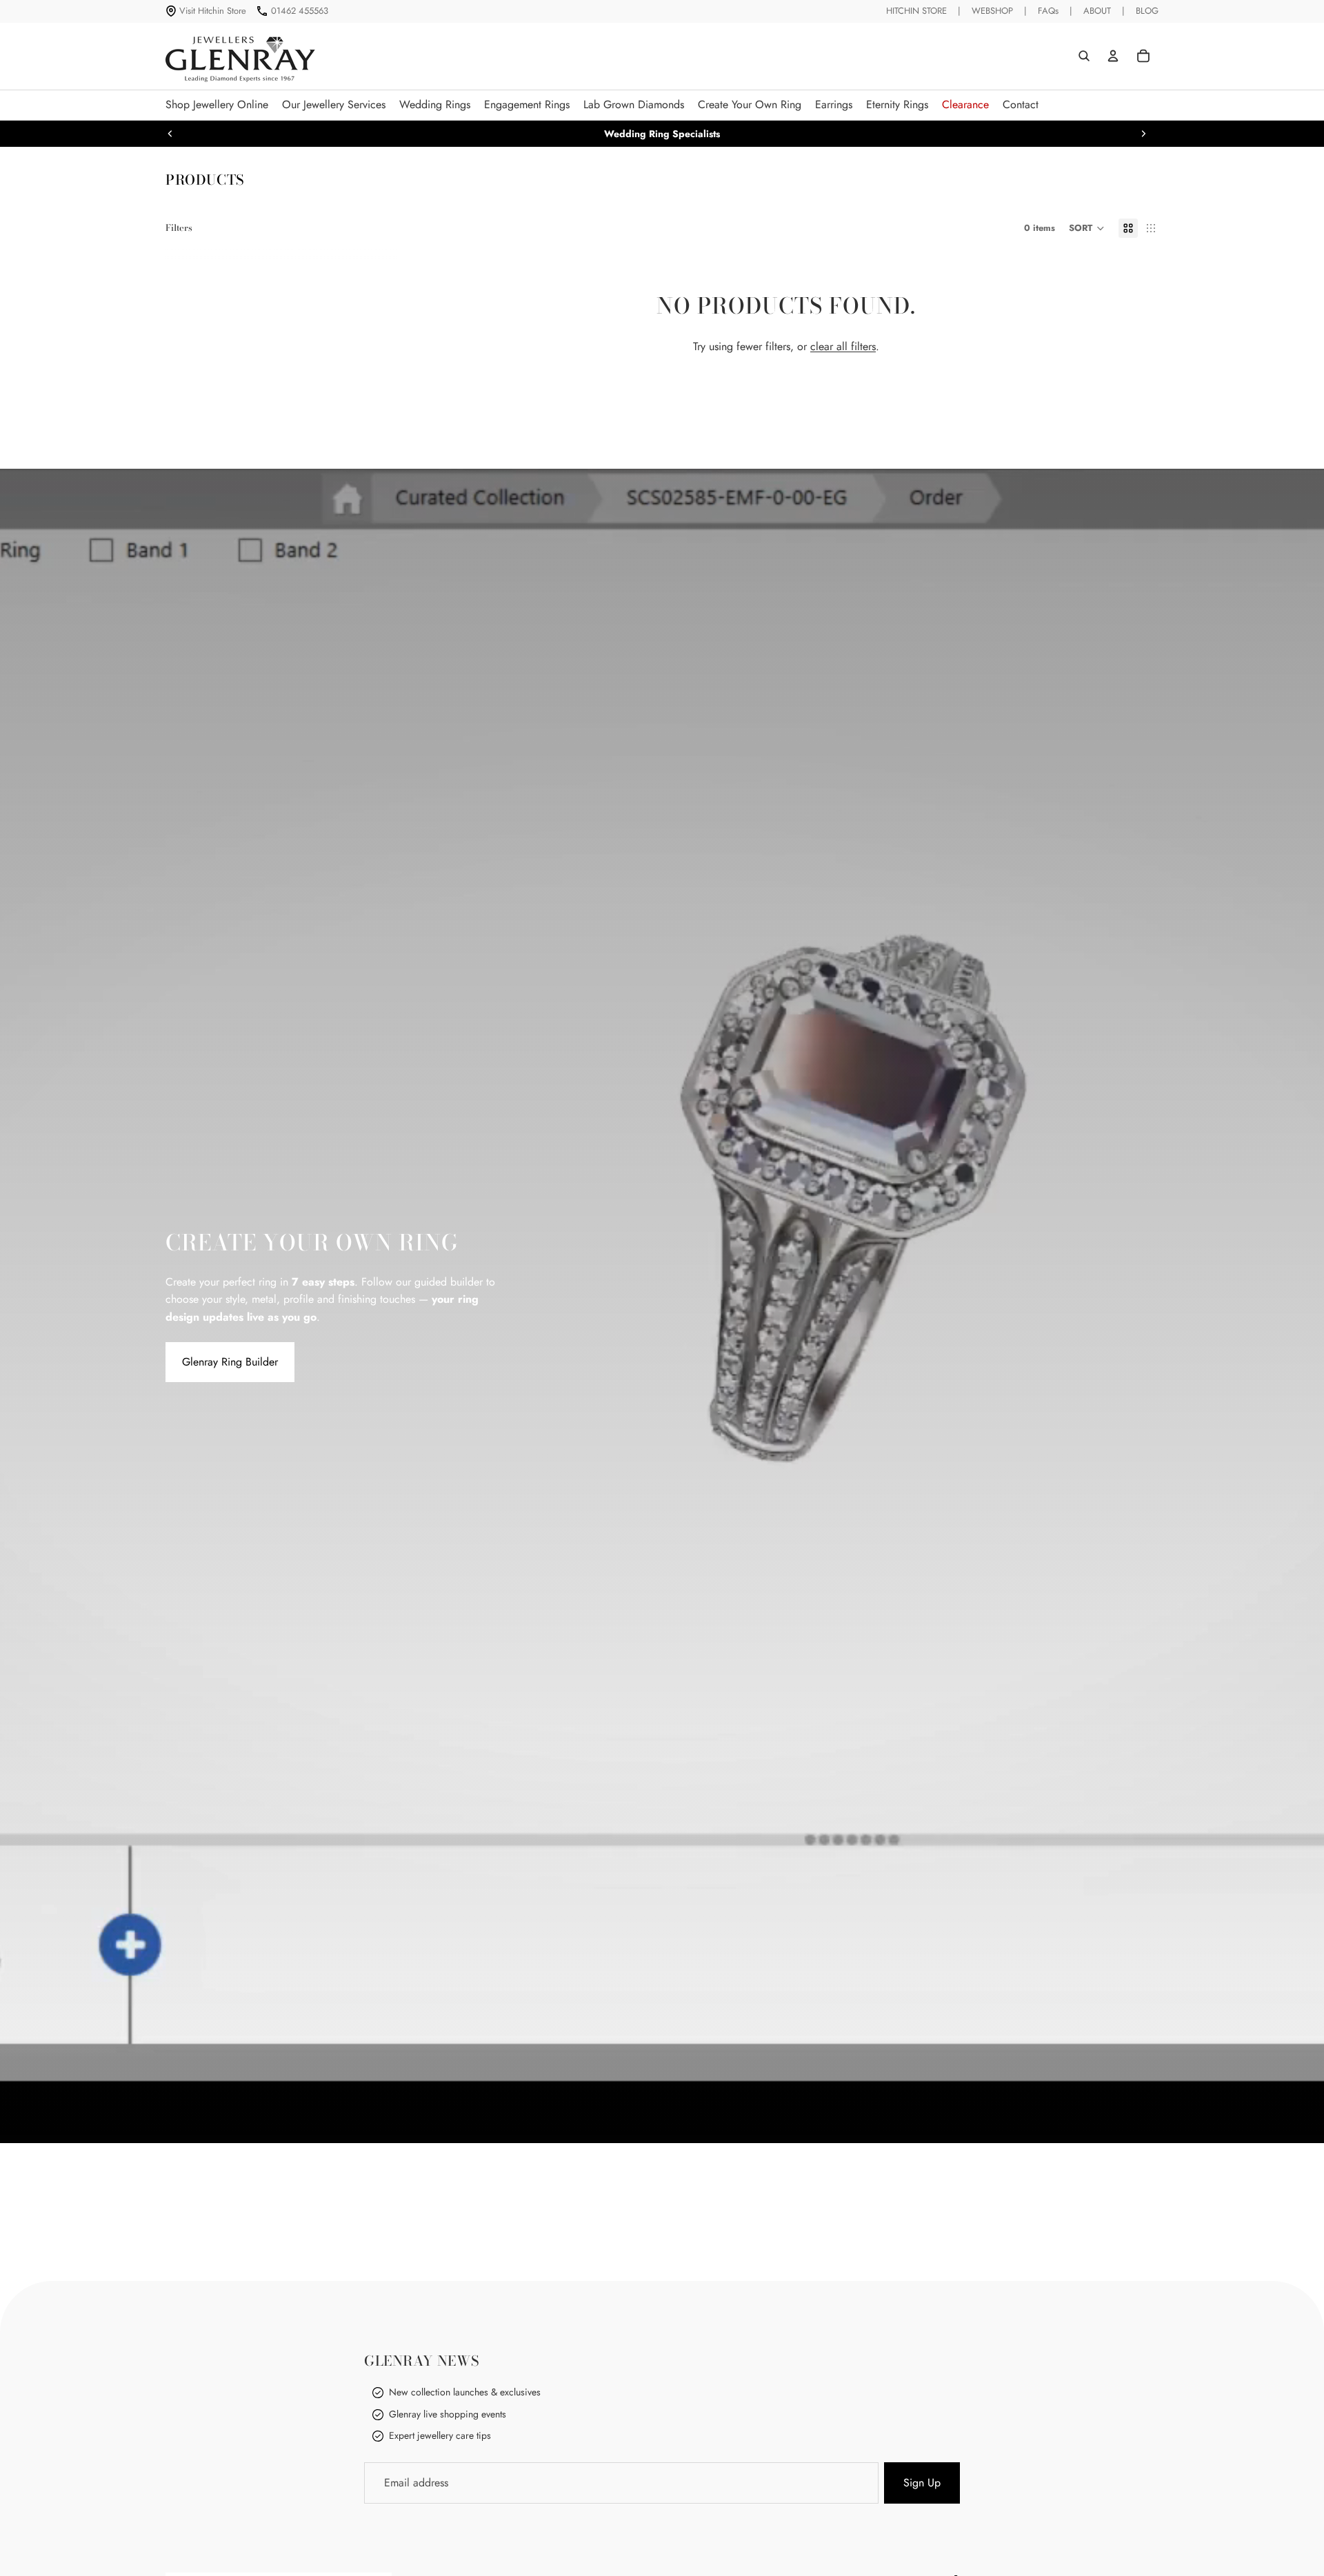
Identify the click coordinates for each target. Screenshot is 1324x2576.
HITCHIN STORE (916, 11)
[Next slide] (1143, 134)
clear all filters (843, 346)
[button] (1087, 228)
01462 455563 (300, 11)
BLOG (1147, 11)
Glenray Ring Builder (230, 1362)
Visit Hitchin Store (213, 11)
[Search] (1084, 56)
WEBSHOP (992, 11)
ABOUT (1097, 11)
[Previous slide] (170, 134)
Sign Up (922, 2483)
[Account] (1113, 56)
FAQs (1048, 11)
